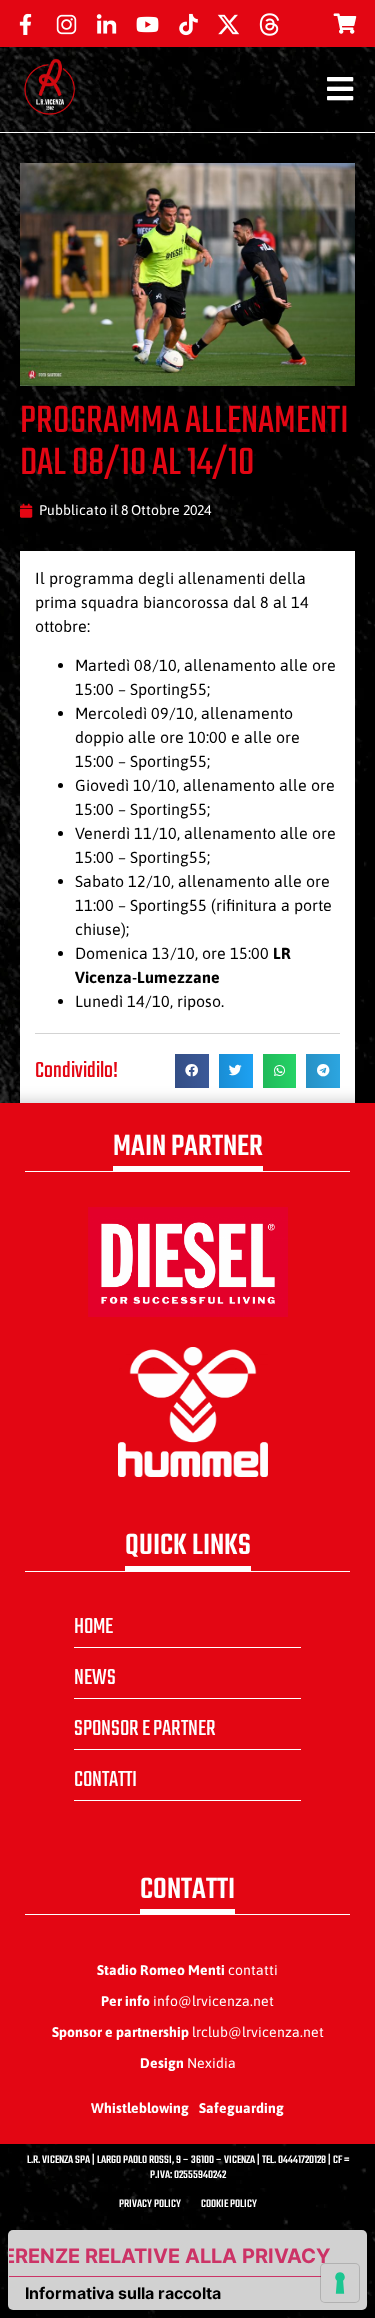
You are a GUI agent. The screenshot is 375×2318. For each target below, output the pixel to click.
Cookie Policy (229, 2204)
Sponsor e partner (145, 1729)
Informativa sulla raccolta (123, 2293)
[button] (192, 1071)
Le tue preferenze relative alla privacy (169, 2256)
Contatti (105, 1780)
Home (93, 1627)
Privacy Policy (150, 2204)
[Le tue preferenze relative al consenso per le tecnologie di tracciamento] (340, 2283)
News (95, 1678)
